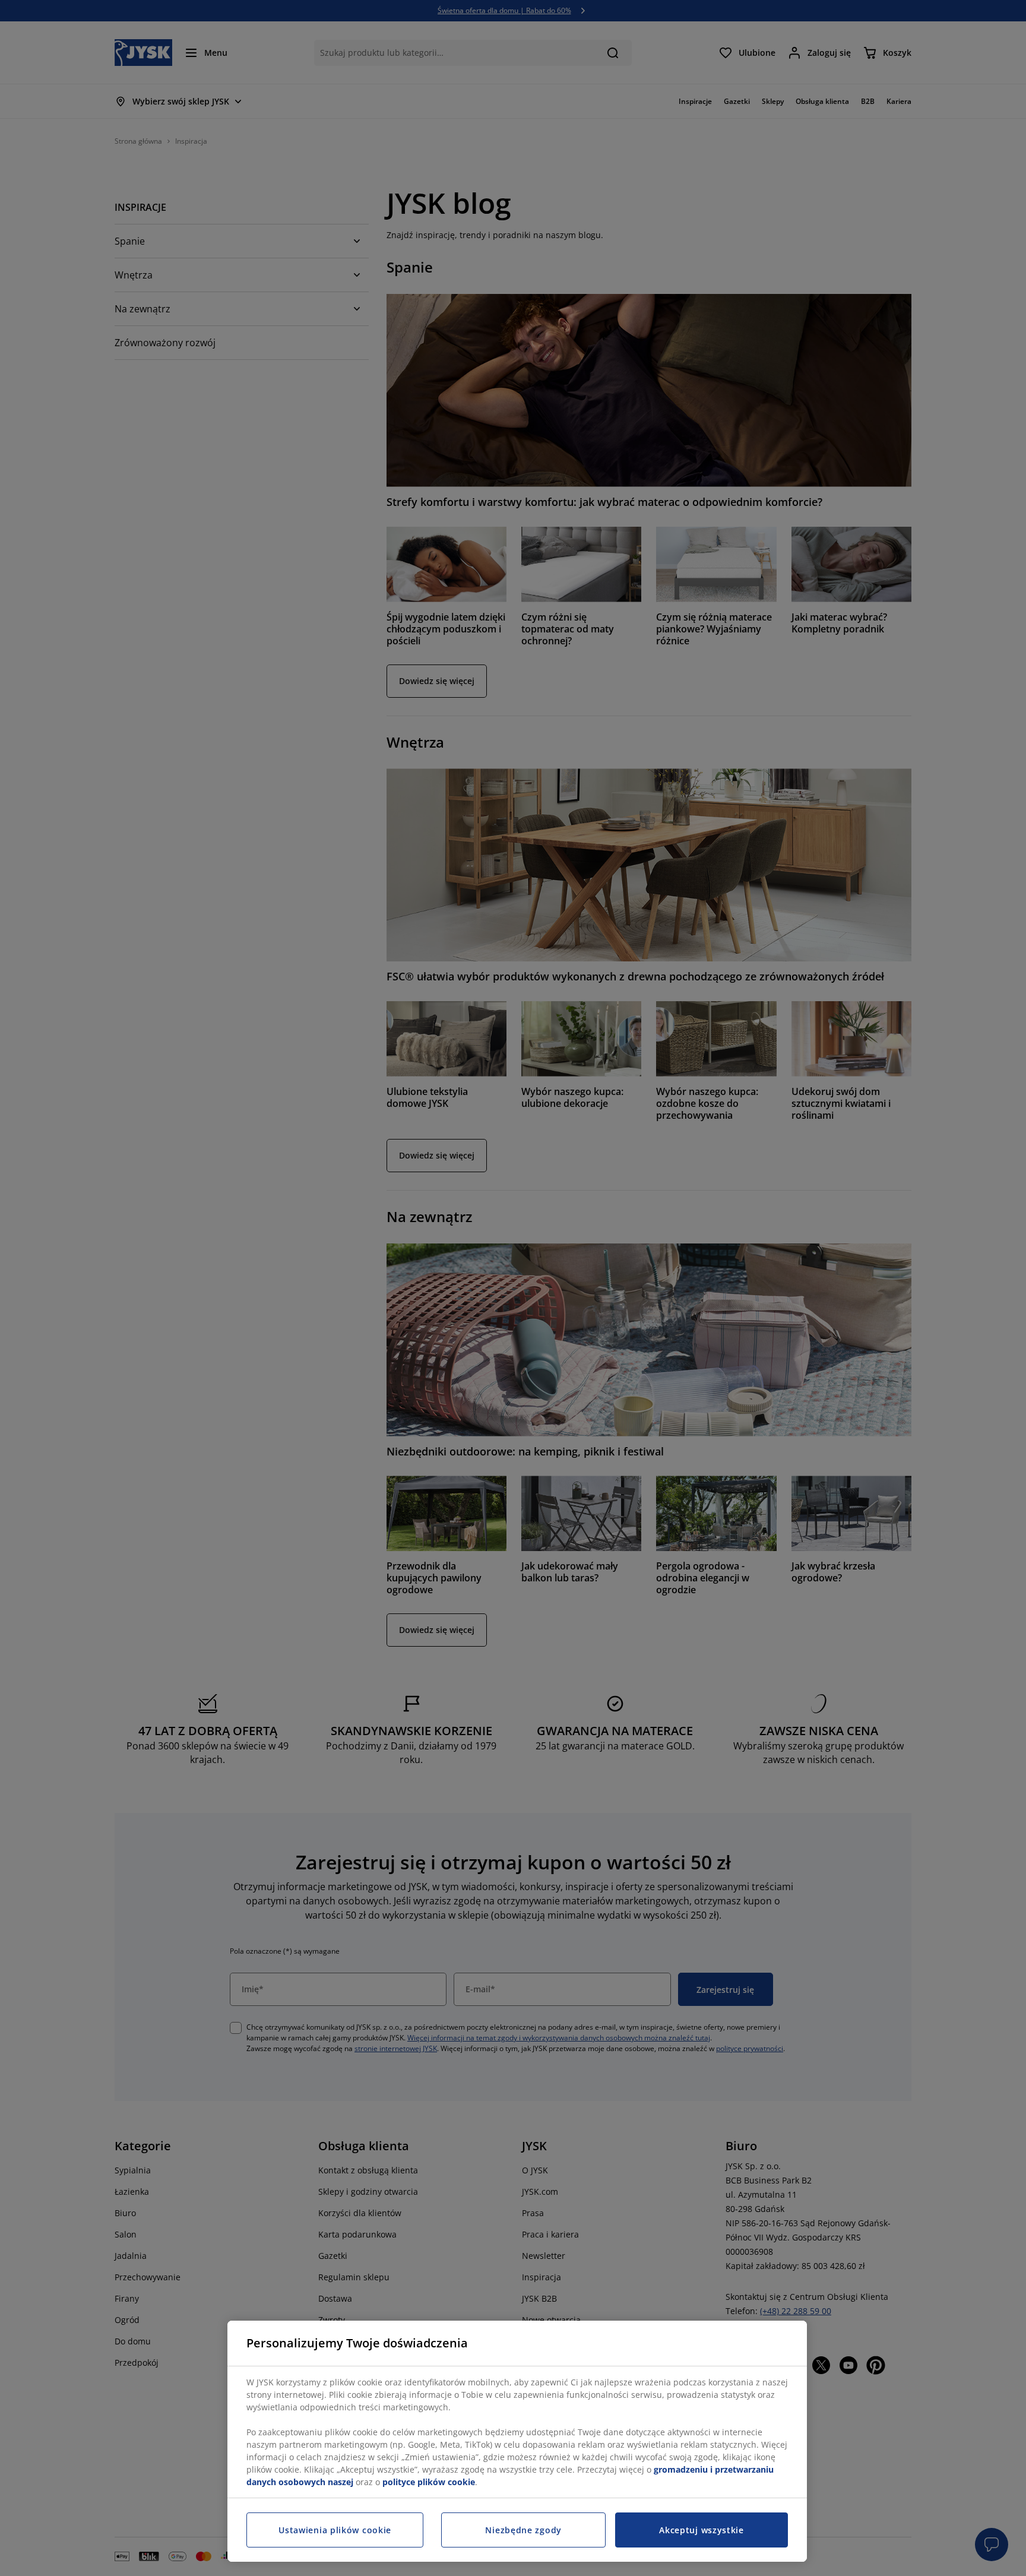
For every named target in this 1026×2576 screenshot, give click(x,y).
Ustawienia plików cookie (335, 2530)
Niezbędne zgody (523, 2530)
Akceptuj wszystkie (702, 2530)
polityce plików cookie (429, 2482)
